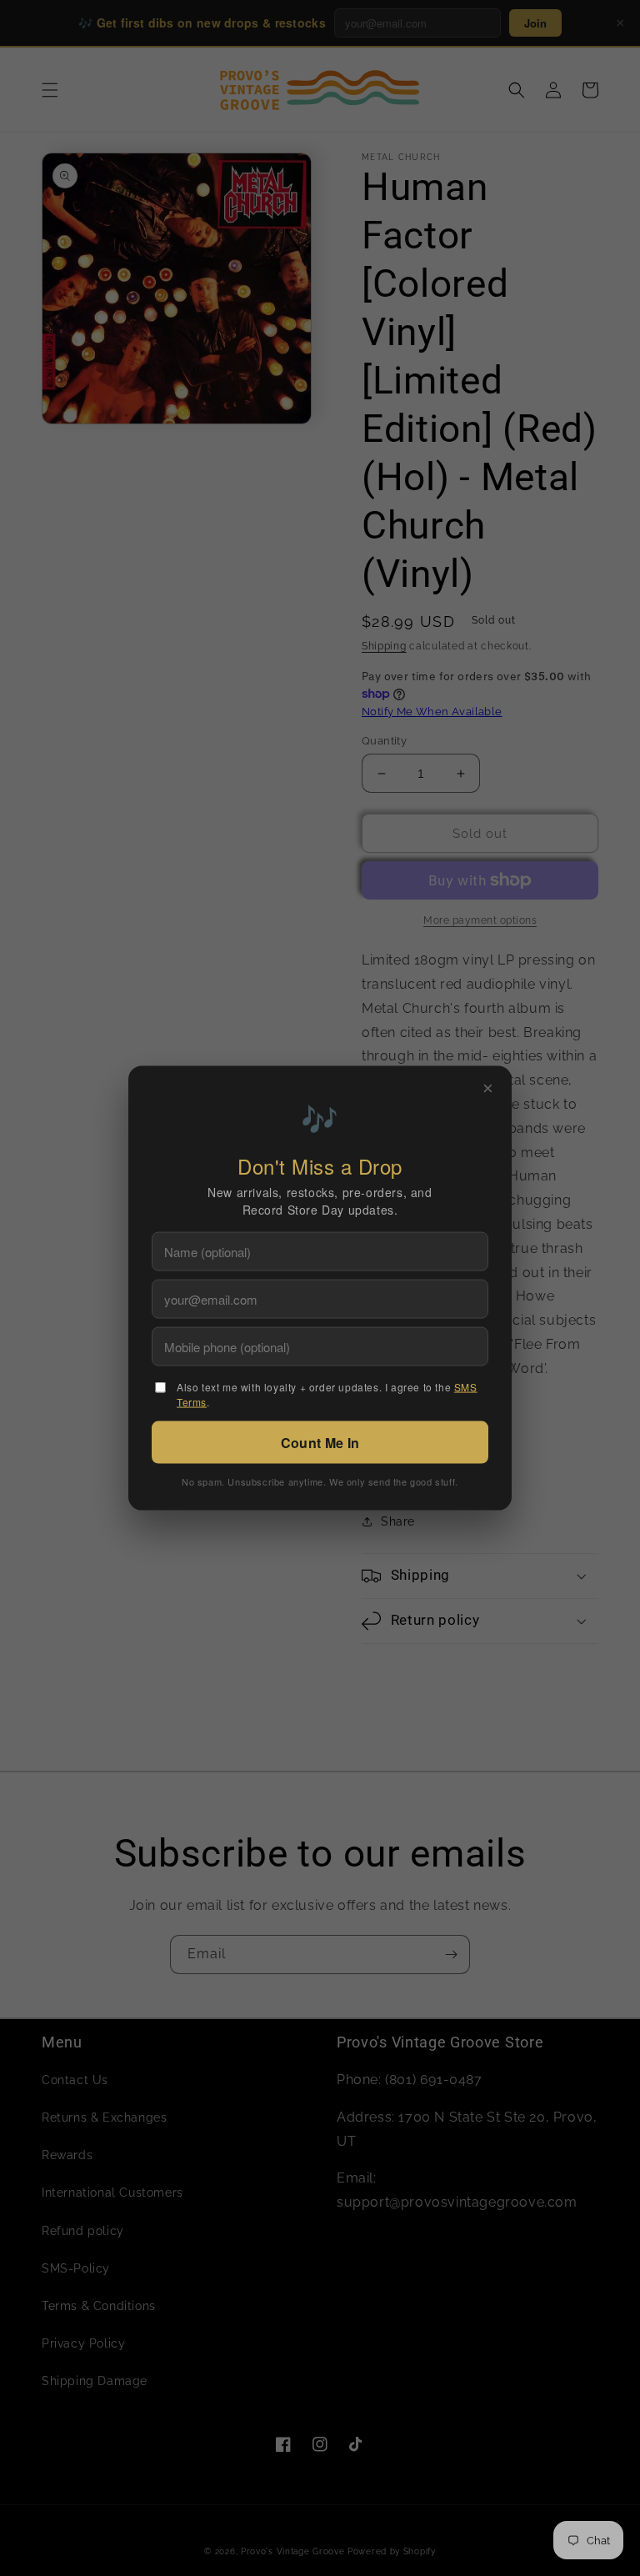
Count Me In (320, 1443)
